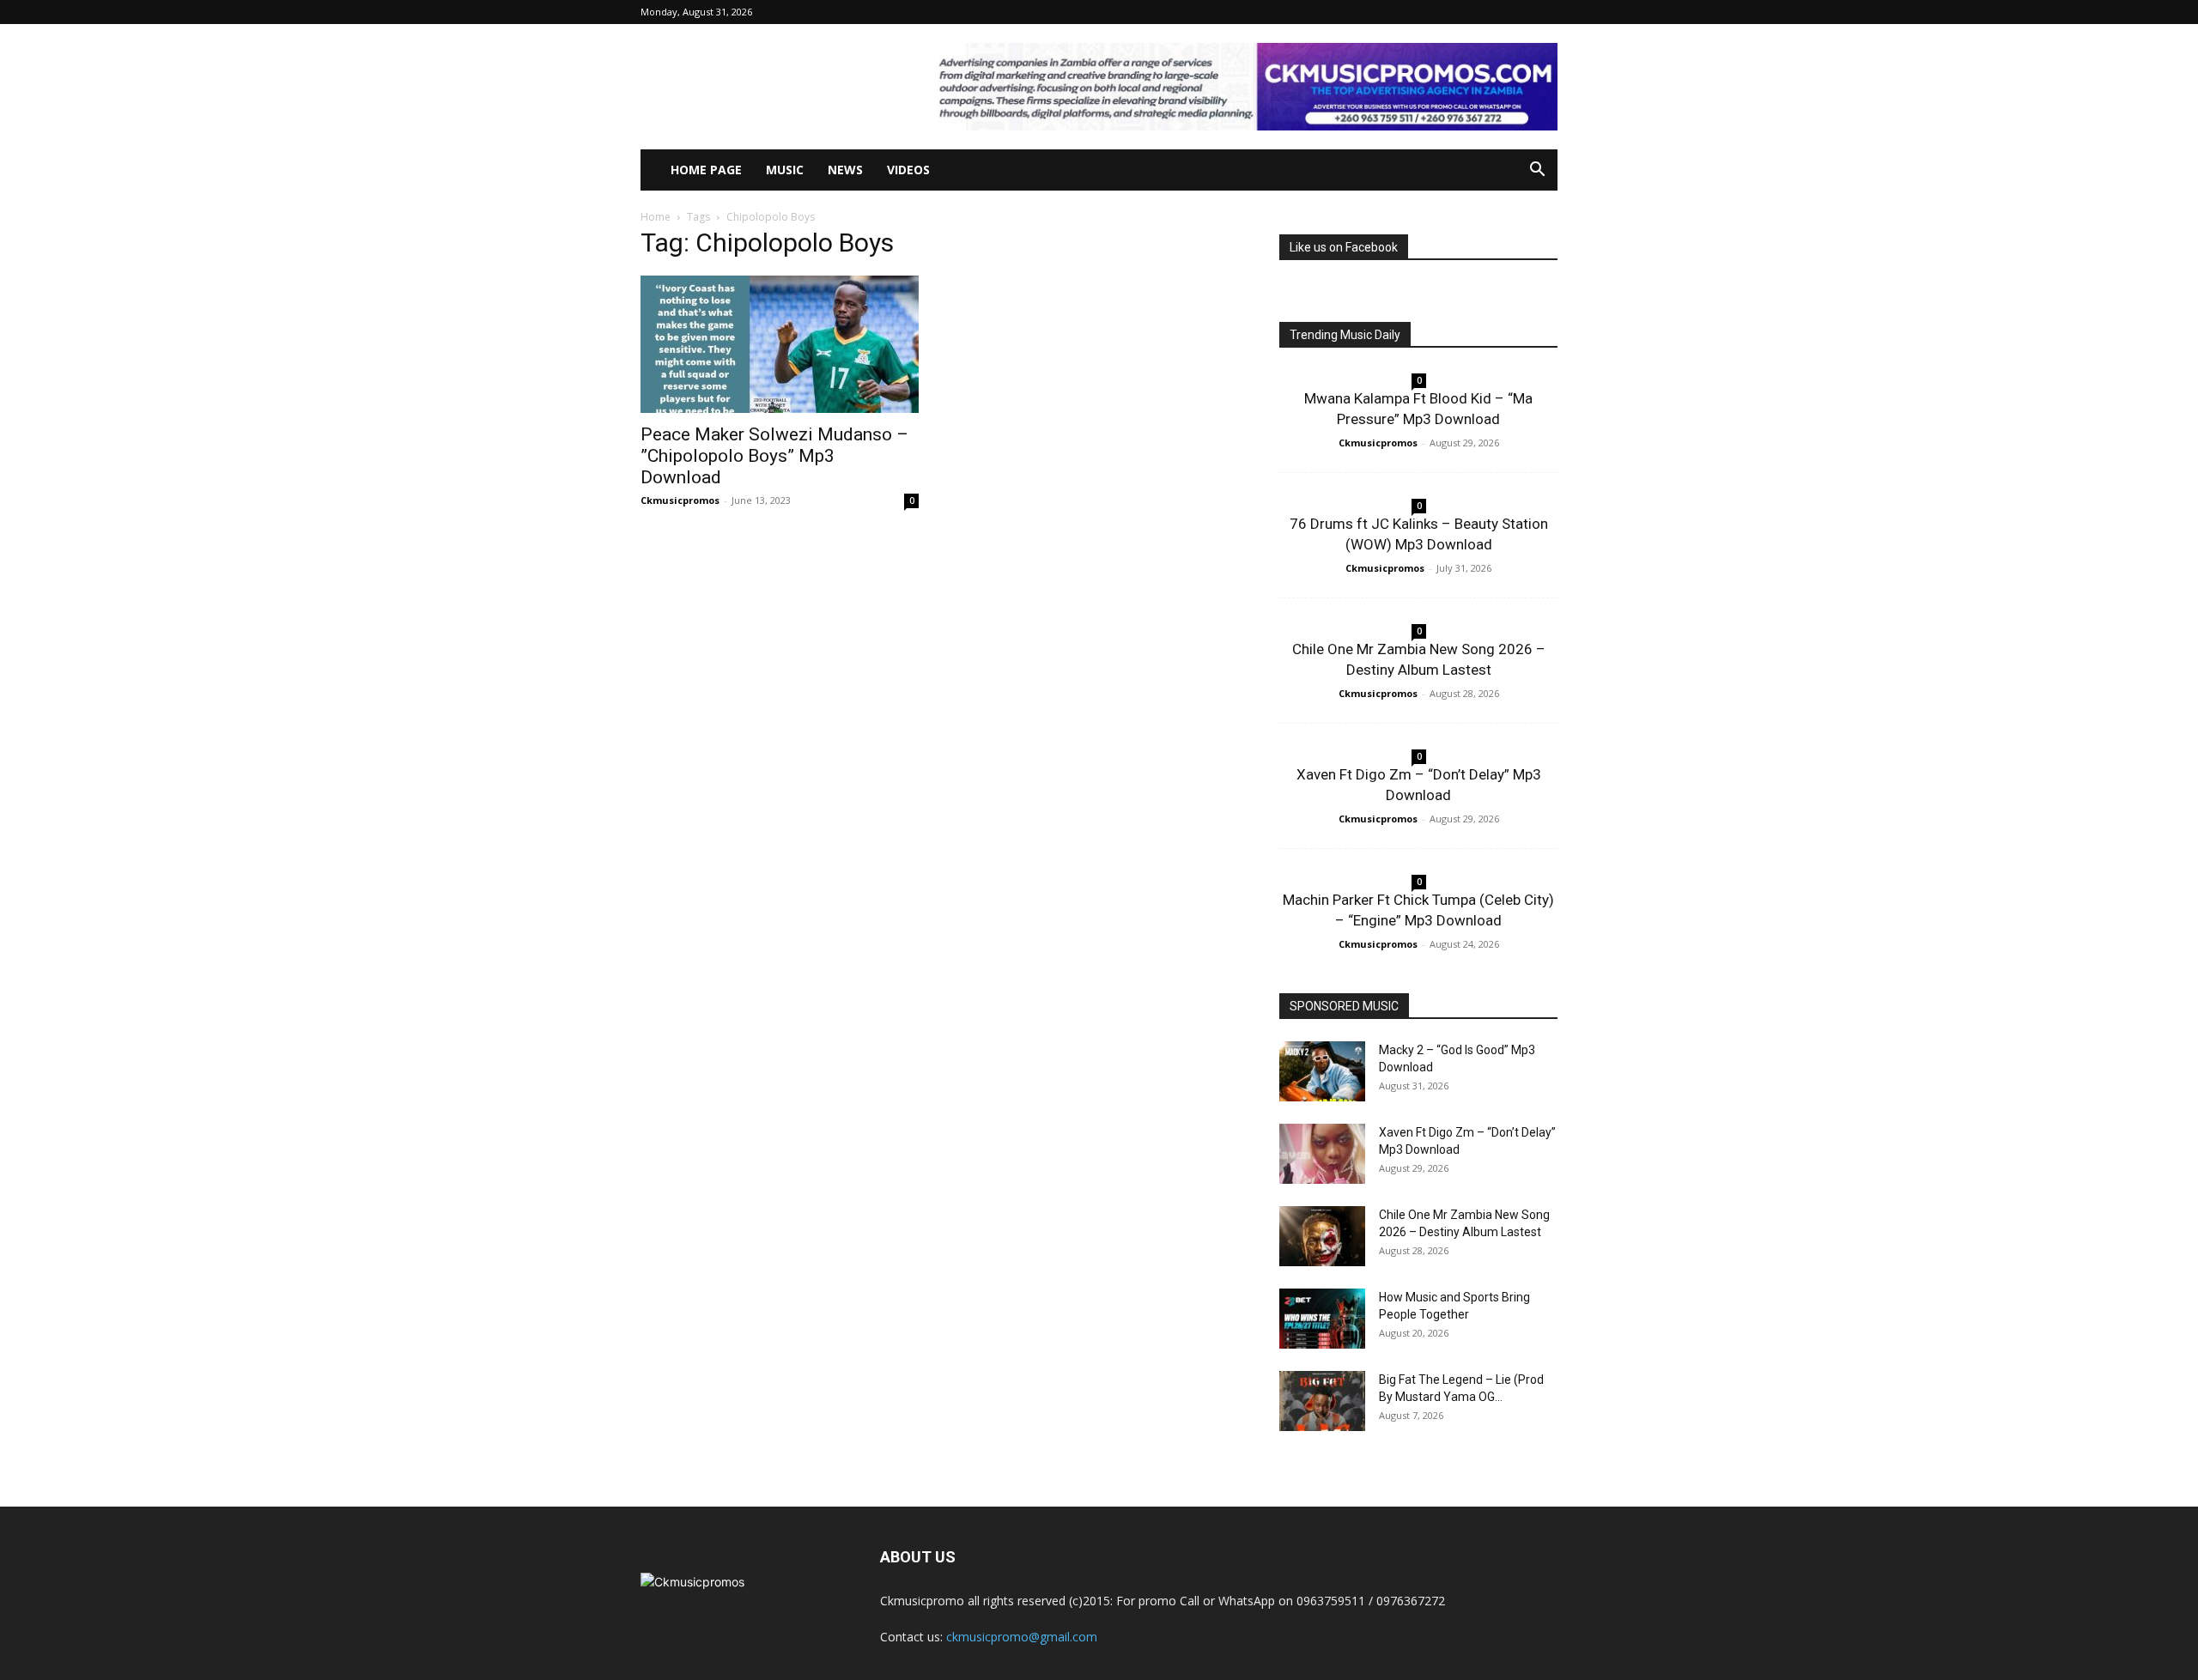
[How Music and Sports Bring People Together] (1322, 1319)
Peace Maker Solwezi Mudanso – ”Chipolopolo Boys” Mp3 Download (774, 456)
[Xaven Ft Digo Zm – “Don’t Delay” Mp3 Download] (1322, 1154)
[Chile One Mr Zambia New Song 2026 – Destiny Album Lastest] (1322, 1236)
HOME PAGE (706, 170)
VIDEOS (908, 170)
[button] (1537, 171)
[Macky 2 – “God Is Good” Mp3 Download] (1322, 1071)
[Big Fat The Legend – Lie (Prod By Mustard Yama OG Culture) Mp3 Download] (1322, 1401)
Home (656, 217)
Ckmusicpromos (680, 500)
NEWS (845, 170)
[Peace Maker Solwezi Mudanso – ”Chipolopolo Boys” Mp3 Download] (780, 344)
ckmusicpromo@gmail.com (1022, 1637)
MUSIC (785, 170)
